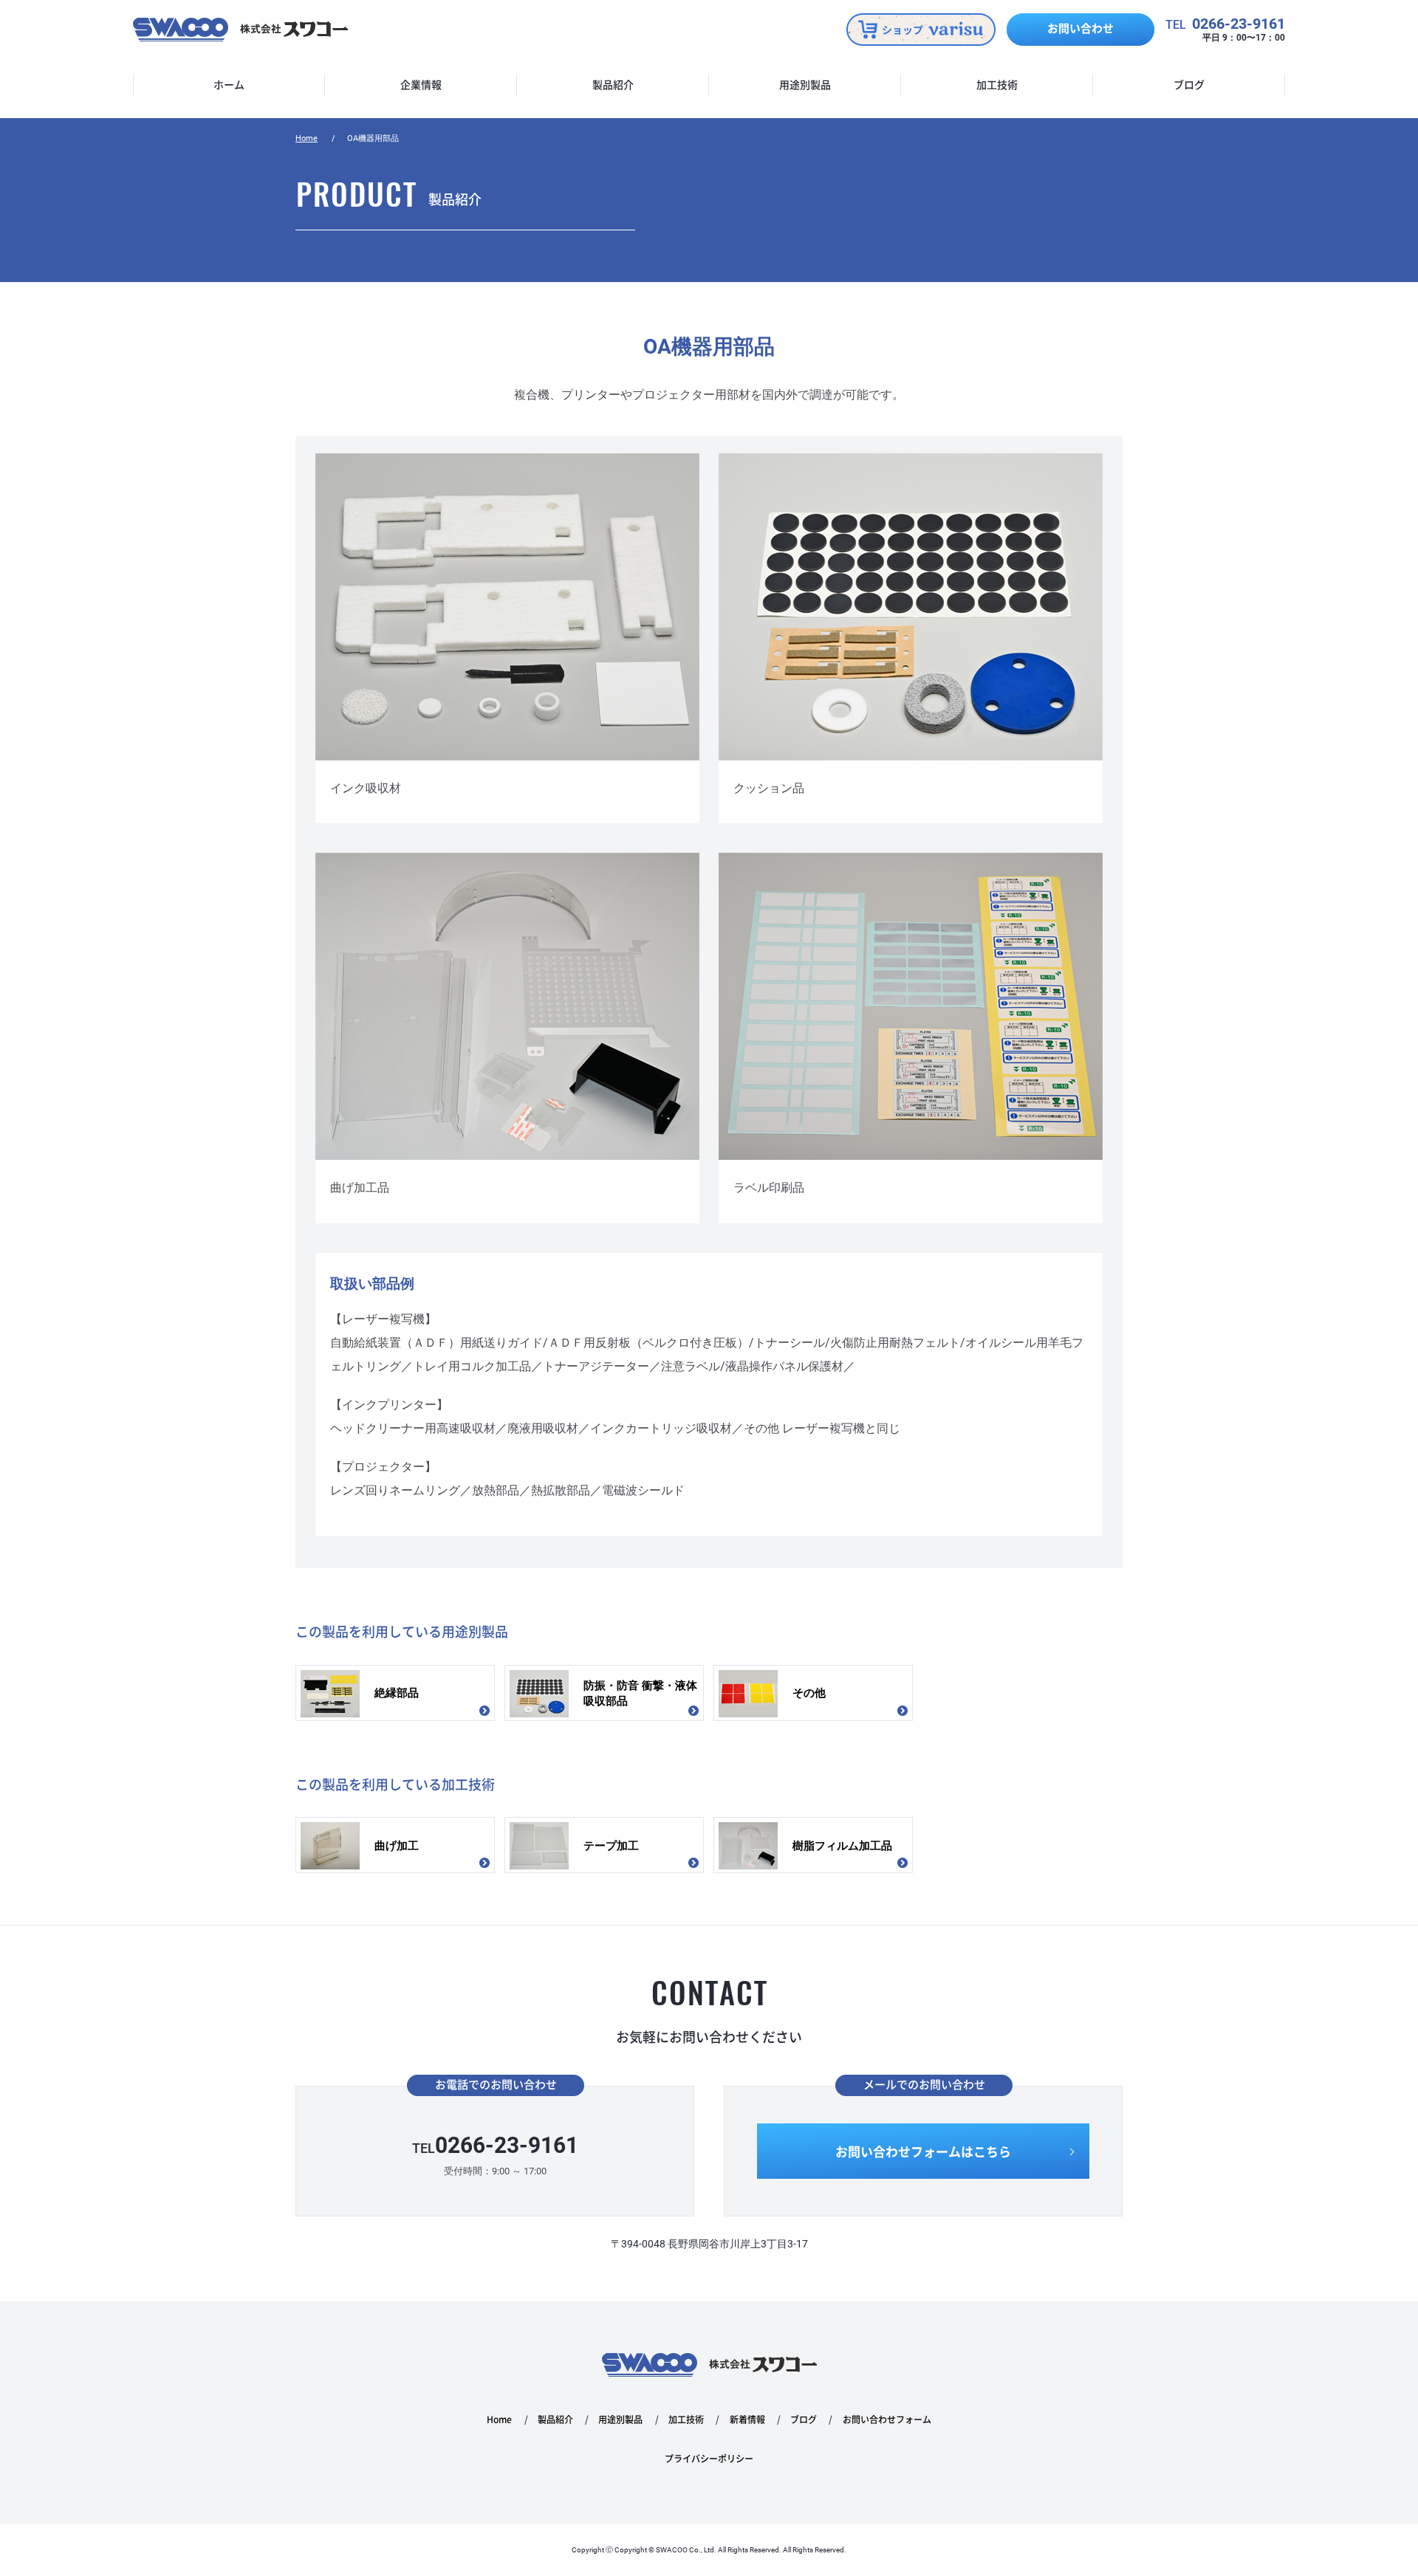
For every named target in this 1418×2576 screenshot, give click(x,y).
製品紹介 (613, 85)
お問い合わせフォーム (887, 2420)
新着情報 (747, 2420)
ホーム (229, 85)
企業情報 (421, 85)
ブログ (1189, 85)
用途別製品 (805, 85)
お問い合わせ (1080, 28)
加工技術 (997, 85)
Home (306, 138)
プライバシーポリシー (709, 2459)
